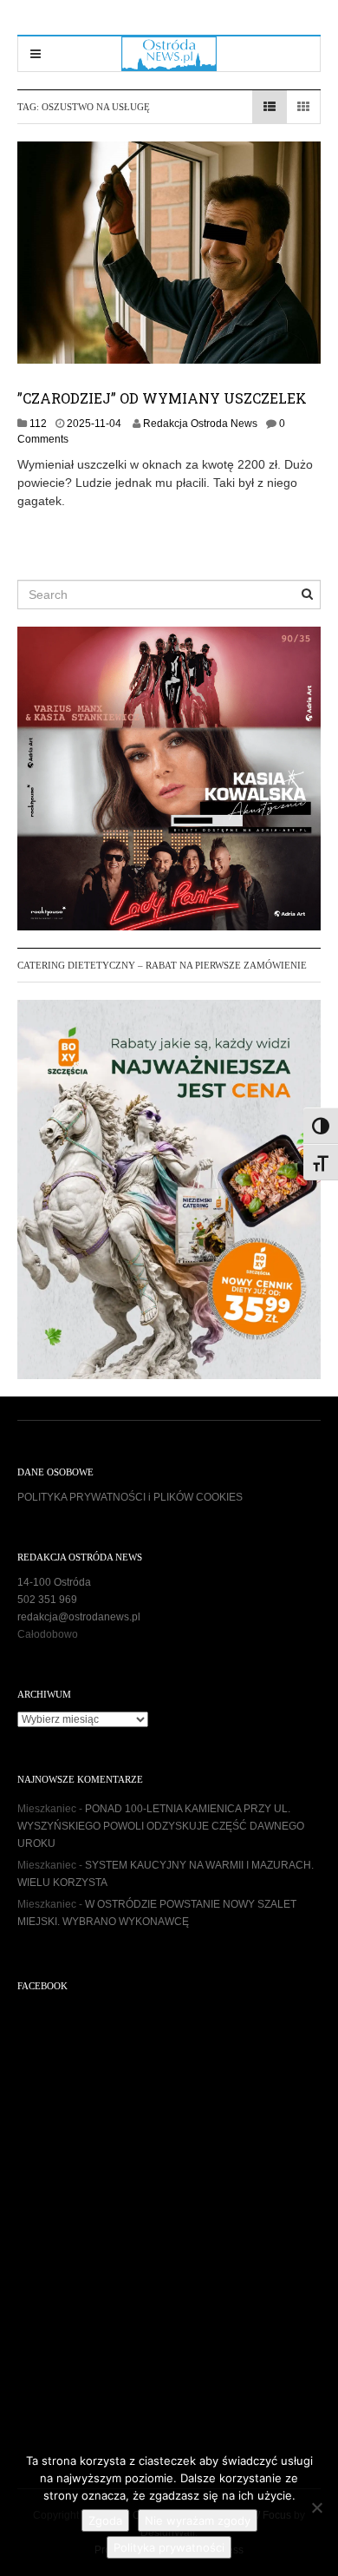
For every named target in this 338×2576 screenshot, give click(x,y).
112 (38, 424)
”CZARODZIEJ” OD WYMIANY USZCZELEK (162, 398)
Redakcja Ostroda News (200, 424)
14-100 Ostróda (54, 1582)
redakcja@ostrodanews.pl (79, 1617)
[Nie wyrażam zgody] (316, 2507)
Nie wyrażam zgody (198, 2520)
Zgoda (105, 2520)
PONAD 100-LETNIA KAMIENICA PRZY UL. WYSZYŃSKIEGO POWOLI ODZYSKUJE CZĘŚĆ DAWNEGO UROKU (161, 1826)
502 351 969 (47, 1600)
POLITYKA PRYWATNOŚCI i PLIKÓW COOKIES (130, 1497)
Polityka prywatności (169, 2547)
